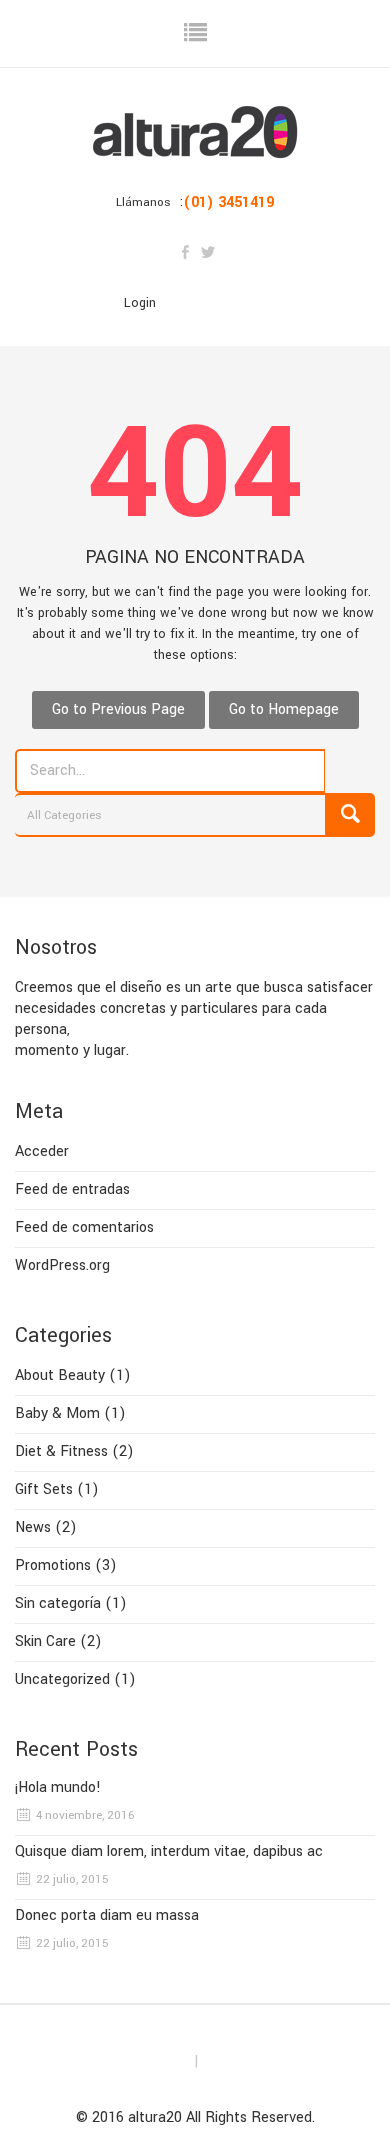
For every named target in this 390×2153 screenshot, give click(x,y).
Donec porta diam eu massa (107, 1916)
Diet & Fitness (61, 1451)
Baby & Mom (57, 1413)
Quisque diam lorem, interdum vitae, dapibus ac (169, 1852)
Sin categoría (58, 1603)
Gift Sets (44, 1489)
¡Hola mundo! (58, 1788)
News (33, 1527)
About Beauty (60, 1375)
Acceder (42, 1151)
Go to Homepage (284, 709)
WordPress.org (62, 1265)
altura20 (155, 2117)
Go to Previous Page (118, 709)
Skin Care (45, 1641)
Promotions (53, 1565)
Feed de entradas (72, 1189)
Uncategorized (62, 1679)
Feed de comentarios (84, 1227)
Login (140, 303)
